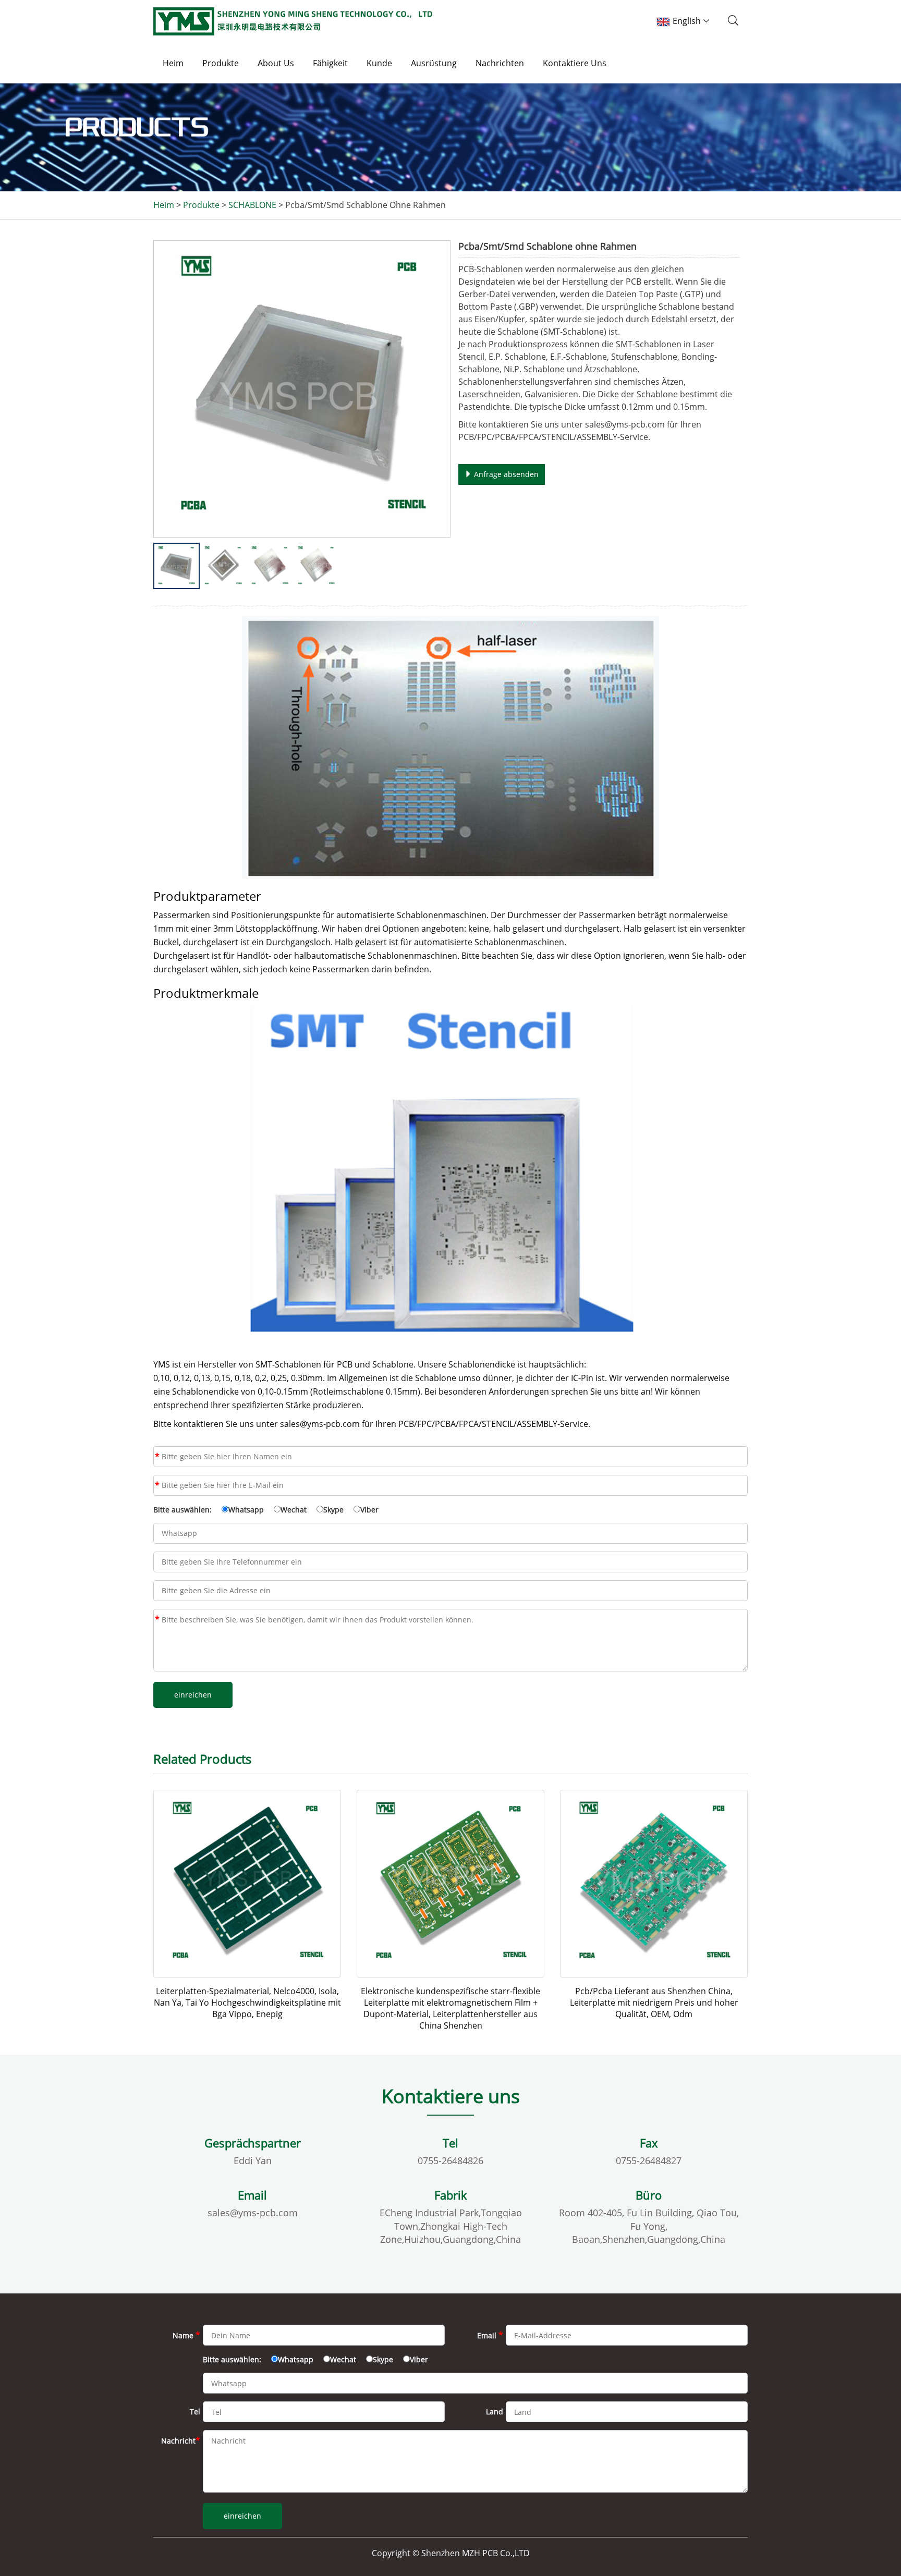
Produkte (221, 63)
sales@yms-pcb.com (253, 2213)
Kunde (379, 63)
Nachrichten (500, 63)
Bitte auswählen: (182, 1510)
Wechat (294, 1510)
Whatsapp (246, 1510)
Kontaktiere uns (575, 63)
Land (495, 2412)
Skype (333, 1510)
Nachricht (157, 1619)
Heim (173, 63)
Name (157, 1457)
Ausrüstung (434, 63)
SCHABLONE (252, 205)
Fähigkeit (330, 63)
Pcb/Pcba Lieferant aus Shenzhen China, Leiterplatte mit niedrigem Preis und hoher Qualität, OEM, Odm (654, 2003)
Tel (195, 2412)
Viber (369, 1510)
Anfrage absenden (505, 474)
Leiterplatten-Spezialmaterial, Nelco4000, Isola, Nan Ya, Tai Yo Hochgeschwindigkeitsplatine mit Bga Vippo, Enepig (247, 2003)
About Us (276, 63)
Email (157, 1485)
